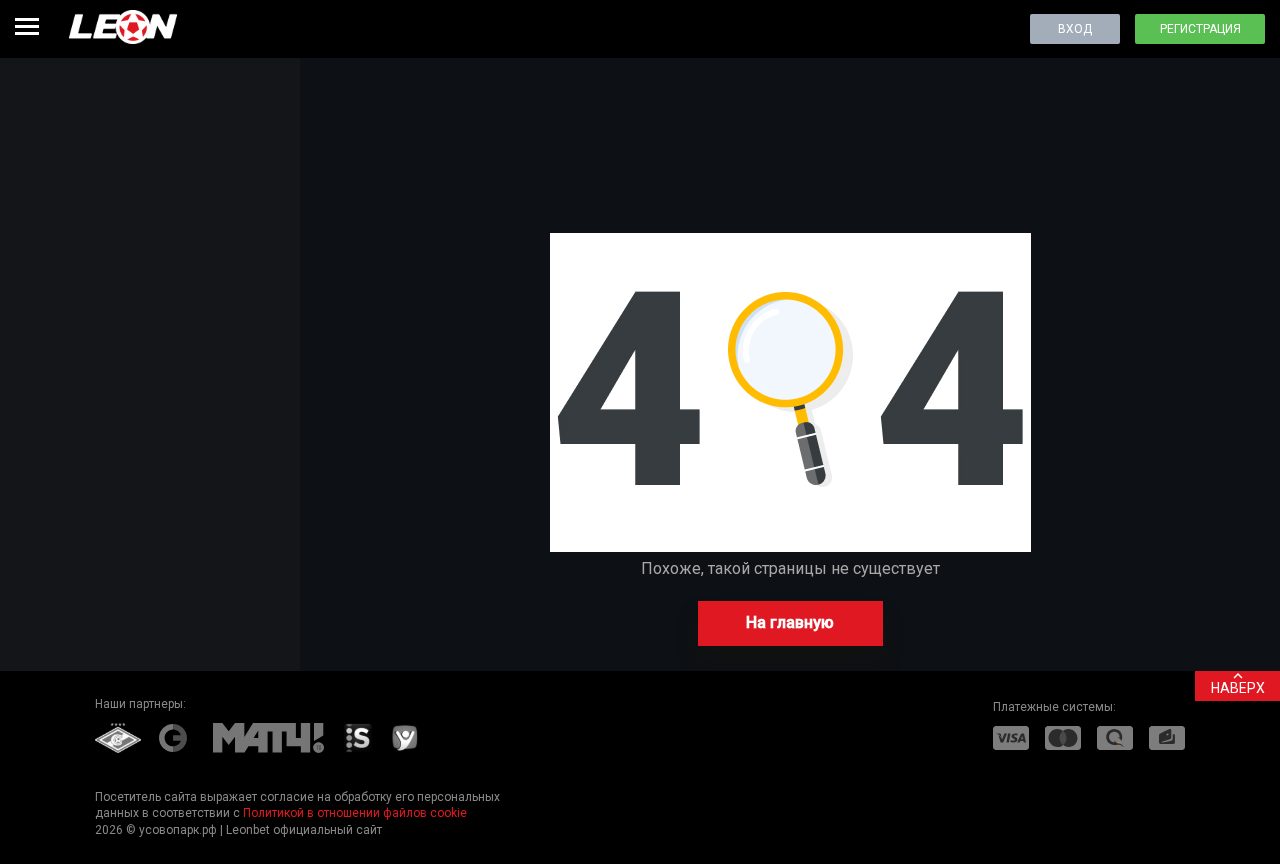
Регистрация (1200, 29)
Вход (1075, 29)
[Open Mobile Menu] (27, 26)
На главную (790, 622)
